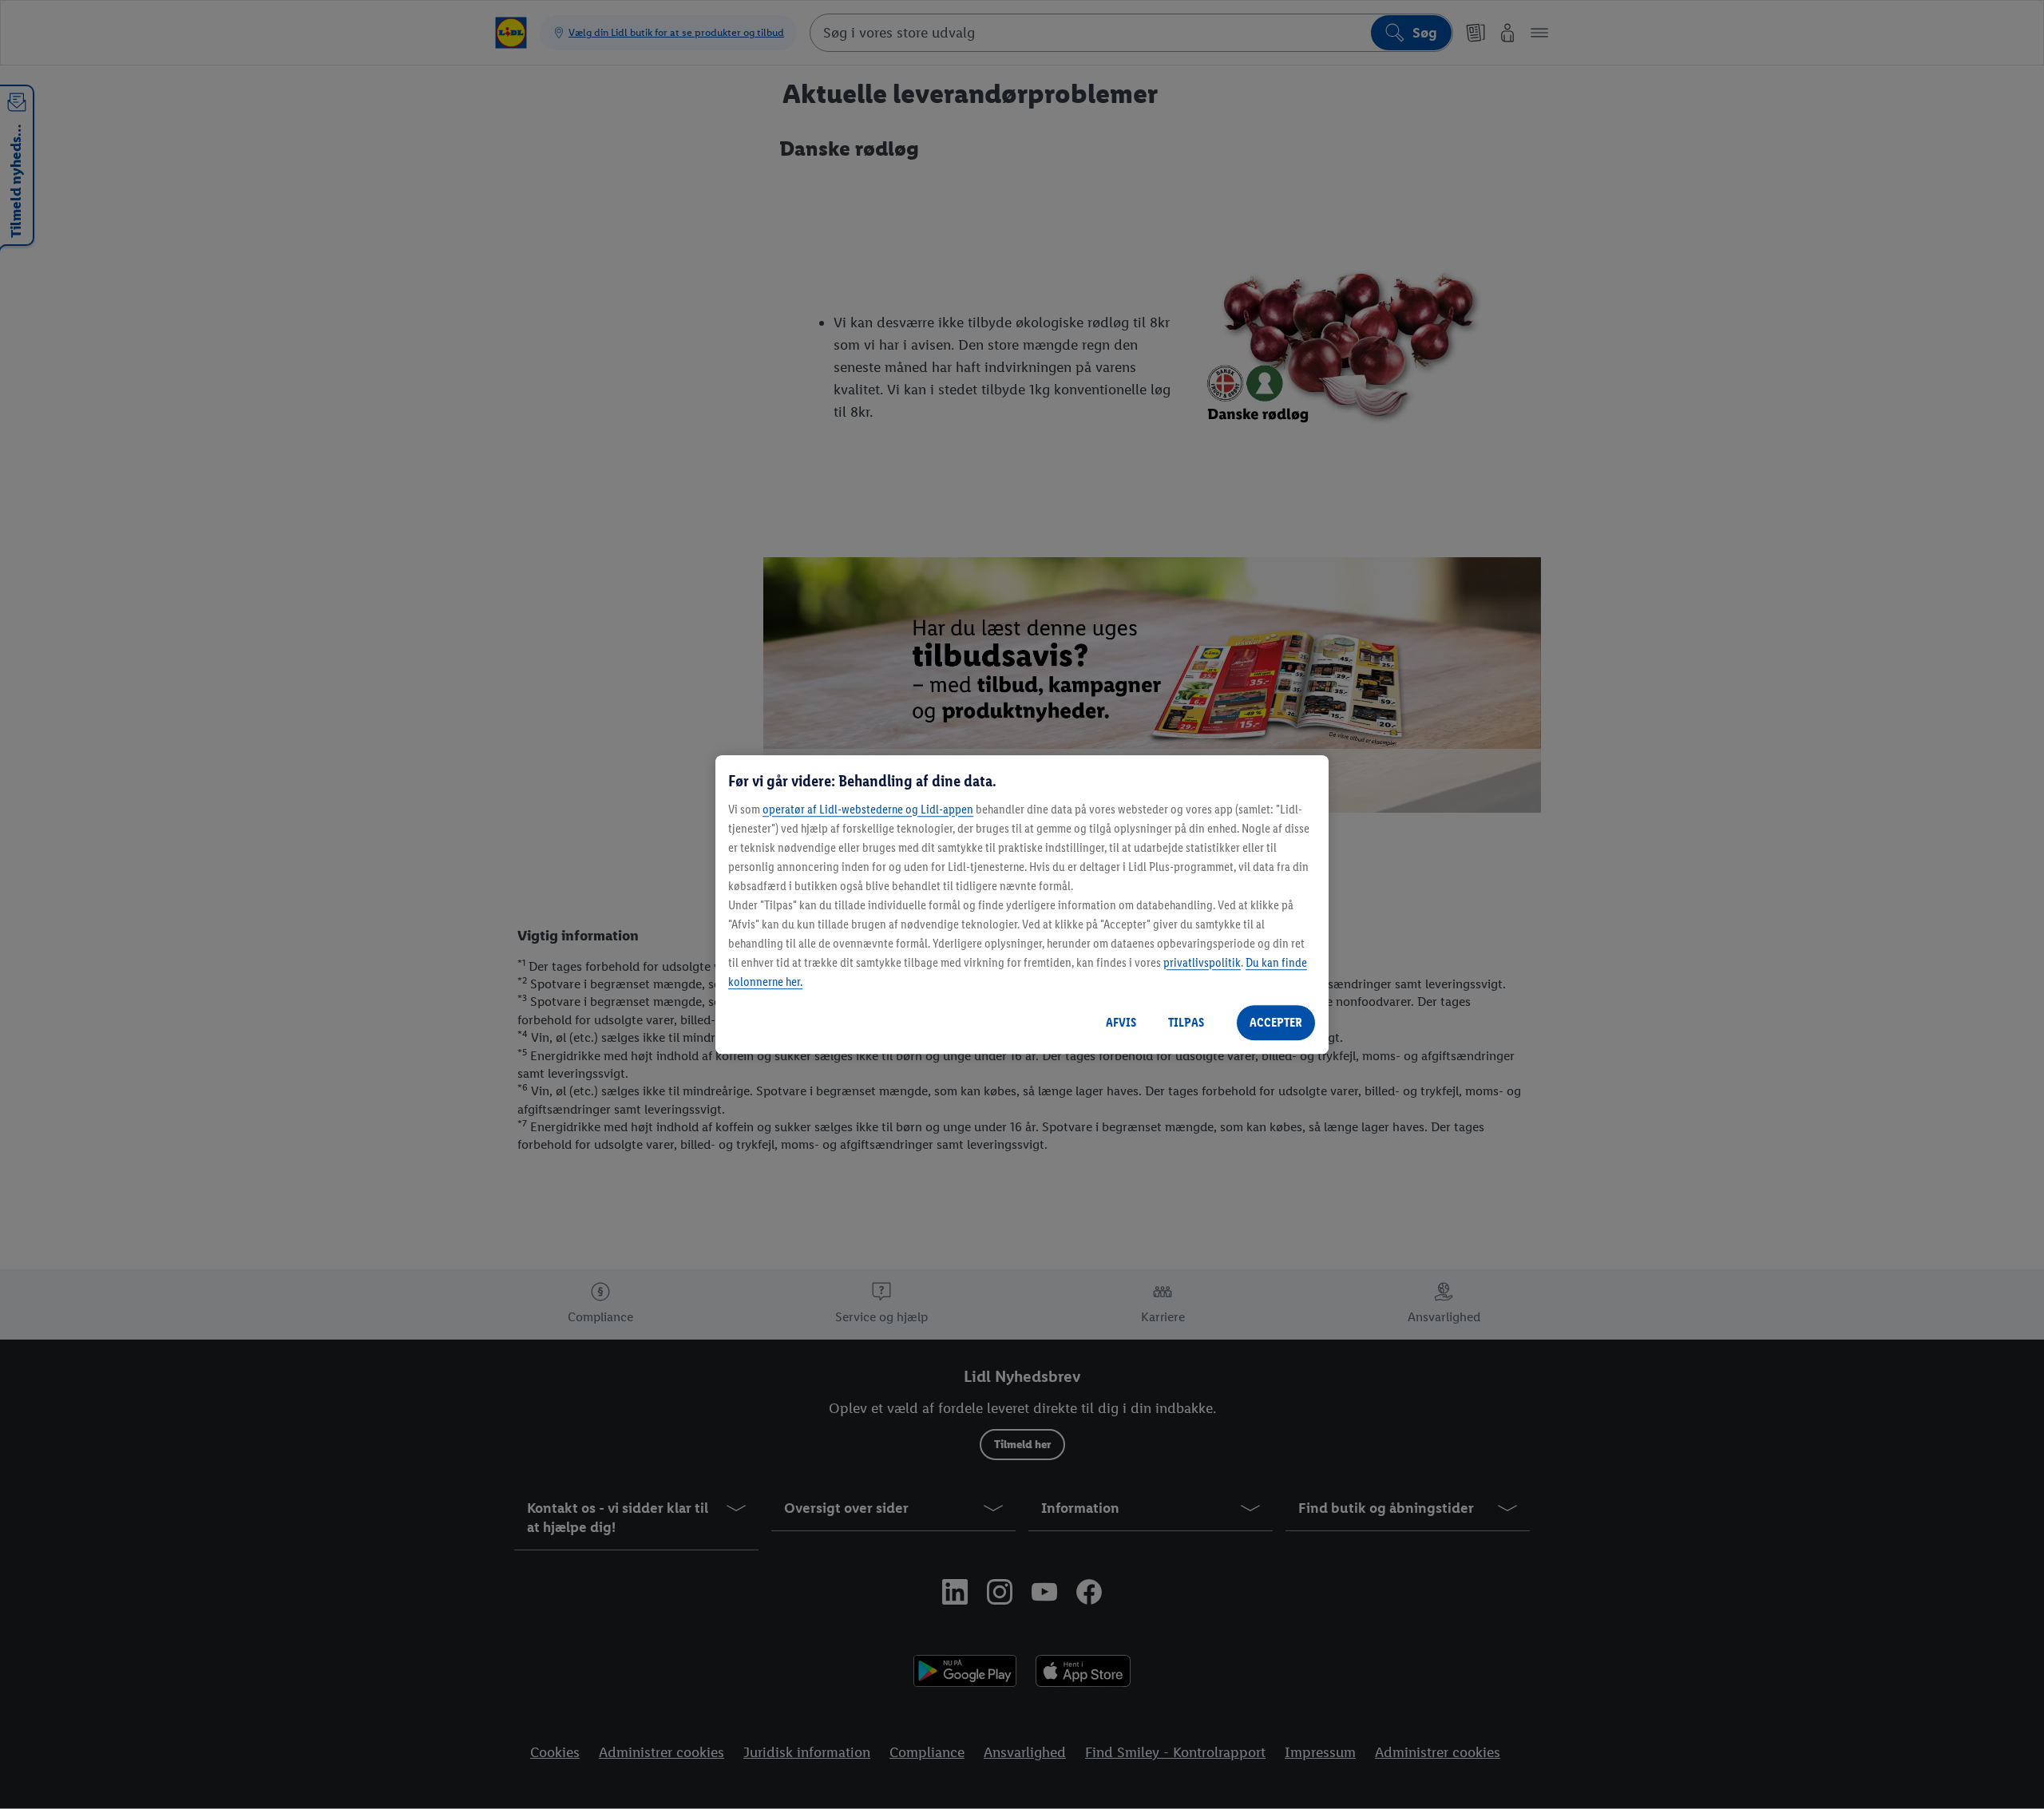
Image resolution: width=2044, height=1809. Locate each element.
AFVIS (1121, 1022)
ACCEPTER (1276, 1022)
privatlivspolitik (1202, 962)
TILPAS (1186, 1022)
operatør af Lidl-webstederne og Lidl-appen (868, 809)
